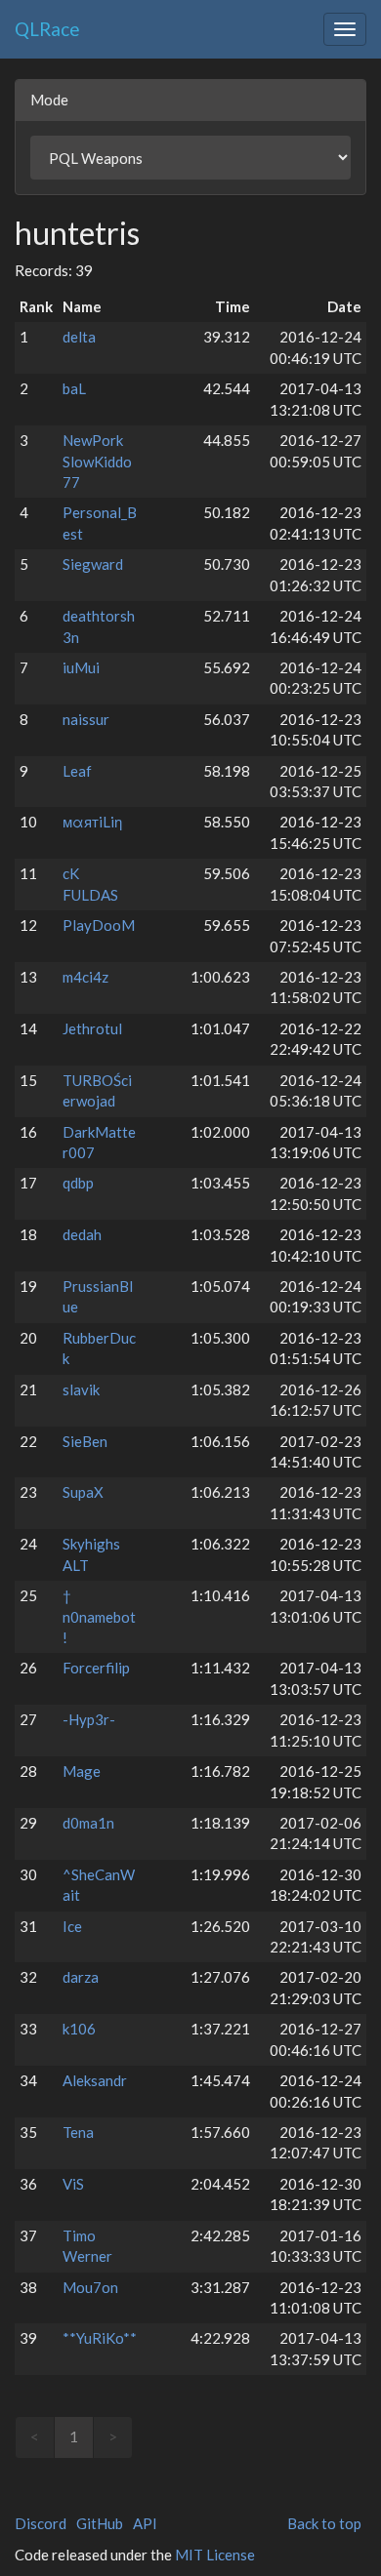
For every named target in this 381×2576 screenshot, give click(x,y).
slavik (81, 1389)
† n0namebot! (99, 1616)
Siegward (93, 564)
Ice (72, 1926)
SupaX (83, 1492)
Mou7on (90, 2287)
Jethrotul (92, 1028)
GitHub (100, 2523)
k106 (79, 2029)
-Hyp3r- (89, 1719)
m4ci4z (85, 977)
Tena (78, 2132)
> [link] (113, 2436)
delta (79, 337)
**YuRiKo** (100, 2338)
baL (74, 388)
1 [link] (74, 2436)
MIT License (215, 2555)
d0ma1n (88, 1823)
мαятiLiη (92, 822)
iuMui (81, 667)
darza (81, 1977)
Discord (41, 2523)
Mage (82, 1771)
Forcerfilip (96, 1668)
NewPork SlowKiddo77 (97, 461)
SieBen (85, 1441)
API (145, 2523)
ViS (73, 2184)
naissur (86, 719)
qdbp (78, 1183)
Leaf (77, 771)
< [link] (35, 2436)
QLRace (47, 29)
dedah (82, 1234)
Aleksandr (95, 2080)
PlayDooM (99, 925)
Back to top (324, 2523)
